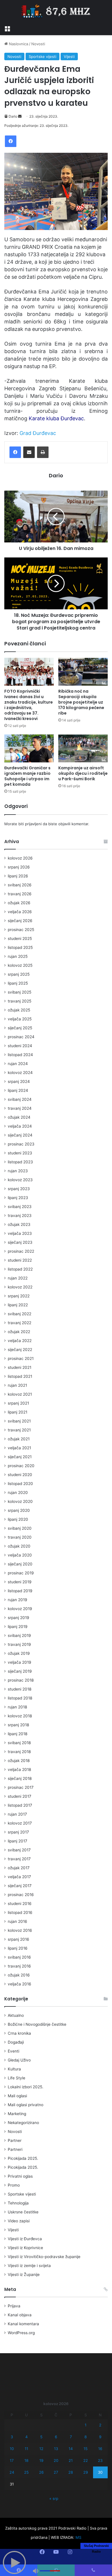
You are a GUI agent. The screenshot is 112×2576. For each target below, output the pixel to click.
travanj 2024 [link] (20, 1108)
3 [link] (12, 2437)
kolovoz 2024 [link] (20, 1073)
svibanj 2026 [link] (20, 885)
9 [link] (100, 2437)
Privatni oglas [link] (20, 2176)
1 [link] (86, 2425)
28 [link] (71, 2472)
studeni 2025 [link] (20, 939)
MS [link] (78, 2537)
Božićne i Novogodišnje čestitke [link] (37, 2024)
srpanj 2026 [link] (19, 867)
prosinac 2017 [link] (21, 1787)
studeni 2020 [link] (20, 1475)
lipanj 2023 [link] (18, 1198)
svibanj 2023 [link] (20, 1207)
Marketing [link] (17, 2114)
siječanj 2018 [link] (20, 1778)
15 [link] (86, 2449)
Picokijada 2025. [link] (23, 2158)
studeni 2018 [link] (20, 1689)
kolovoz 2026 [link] (20, 858)
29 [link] (86, 2472)
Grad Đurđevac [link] (38, 433)
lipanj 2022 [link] (18, 1305)
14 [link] (71, 2449)
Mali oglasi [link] (17, 2096)
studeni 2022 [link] (20, 1260)
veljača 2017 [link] (19, 1877)
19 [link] (41, 2460)
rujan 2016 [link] (18, 1921)
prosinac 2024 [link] (21, 1037)
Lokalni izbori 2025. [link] (26, 2087)
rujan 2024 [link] (18, 1064)
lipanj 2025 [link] (18, 983)
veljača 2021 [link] (19, 1448)
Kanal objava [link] (20, 2315)
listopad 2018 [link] (20, 1698)
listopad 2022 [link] (20, 1269)
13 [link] (56, 2449)
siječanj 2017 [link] (20, 1886)
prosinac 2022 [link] (21, 1251)
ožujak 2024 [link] (19, 1117)
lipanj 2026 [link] (18, 876)
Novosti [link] (38, 44)
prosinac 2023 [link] (21, 1144)
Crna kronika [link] (19, 2033)
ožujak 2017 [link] (19, 1868)
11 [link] (26, 2449)
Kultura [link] (14, 2069)
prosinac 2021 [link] (21, 1358)
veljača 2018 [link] (19, 1770)
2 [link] (100, 2425)
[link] (7, 28)
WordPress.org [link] (21, 2333)
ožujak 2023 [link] (19, 1224)
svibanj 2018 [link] (19, 1743)
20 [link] (56, 2460)
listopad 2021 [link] (20, 1376)
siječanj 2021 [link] (20, 1457)
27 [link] (56, 2472)
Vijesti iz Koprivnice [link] (25, 2248)
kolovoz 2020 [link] (20, 1501)
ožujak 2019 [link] (19, 1653)
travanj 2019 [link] (19, 1644)
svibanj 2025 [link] (20, 992)
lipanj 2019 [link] (18, 1627)
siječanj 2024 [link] (20, 1135)
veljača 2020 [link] (20, 1555)
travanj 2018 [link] (19, 1752)
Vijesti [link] (69, 56)
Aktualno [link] (16, 2015)
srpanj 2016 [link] (19, 1939)
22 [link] (86, 2460)
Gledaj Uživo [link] (19, 2060)
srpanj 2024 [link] (19, 1081)
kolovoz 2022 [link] (20, 1287)
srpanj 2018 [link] (18, 1725)
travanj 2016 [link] (19, 1966)
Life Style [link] (17, 2078)
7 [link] (71, 2437)
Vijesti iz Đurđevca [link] (25, 2239)
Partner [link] (15, 2140)
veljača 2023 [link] (20, 1233)
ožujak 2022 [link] (19, 1332)
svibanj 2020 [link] (20, 1528)
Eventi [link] (13, 2051)
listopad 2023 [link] (20, 1162)
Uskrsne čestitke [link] (23, 2212)
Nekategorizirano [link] (23, 2123)
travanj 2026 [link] (20, 894)
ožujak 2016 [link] (19, 1975)
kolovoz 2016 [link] (20, 1930)
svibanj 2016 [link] (19, 1957)
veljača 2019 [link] (20, 1662)
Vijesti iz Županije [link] (24, 2275)
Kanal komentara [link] (23, 2324)
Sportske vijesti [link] (43, 56)
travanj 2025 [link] (20, 1001)
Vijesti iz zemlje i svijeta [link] (29, 2266)
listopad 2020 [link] (20, 1484)
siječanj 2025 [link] (20, 1028)
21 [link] (71, 2460)
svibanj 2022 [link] (20, 1314)
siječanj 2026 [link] (20, 921)
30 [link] (100, 2472)
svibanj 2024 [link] (20, 1099)
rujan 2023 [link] (18, 1171)
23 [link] (100, 2460)
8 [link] (86, 2437)
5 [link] (41, 2437)
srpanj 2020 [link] (19, 1510)
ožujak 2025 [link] (19, 1010)
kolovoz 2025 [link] (20, 965)
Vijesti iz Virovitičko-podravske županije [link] (44, 2257)
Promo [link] (14, 2185)
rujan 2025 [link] (18, 956)
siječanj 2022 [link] (20, 1350)
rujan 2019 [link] (18, 1600)
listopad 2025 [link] (20, 947)
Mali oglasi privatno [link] (26, 2105)
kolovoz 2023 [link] (20, 1180)
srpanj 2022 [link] (19, 1296)
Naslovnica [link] (18, 44)
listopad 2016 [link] (20, 1912)
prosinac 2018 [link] (21, 1680)
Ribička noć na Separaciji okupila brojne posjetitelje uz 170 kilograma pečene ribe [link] (81, 702)
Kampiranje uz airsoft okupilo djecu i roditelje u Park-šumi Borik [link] (83, 773)
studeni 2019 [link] (20, 1582)
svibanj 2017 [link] (19, 1850)
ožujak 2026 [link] (19, 903)
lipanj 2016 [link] (18, 1948)
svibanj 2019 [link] (19, 1635)
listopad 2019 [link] (20, 1591)
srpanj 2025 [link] (19, 974)
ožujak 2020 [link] (19, 1546)
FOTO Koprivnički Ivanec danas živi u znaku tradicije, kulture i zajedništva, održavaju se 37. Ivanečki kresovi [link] (29, 705)
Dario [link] (13, 116)
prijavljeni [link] (33, 824)
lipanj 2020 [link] (18, 1519)
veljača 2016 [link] (20, 1984)
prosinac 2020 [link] (21, 1466)
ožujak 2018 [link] (19, 1761)
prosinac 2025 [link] (21, 930)
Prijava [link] (14, 2306)
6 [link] (56, 2437)
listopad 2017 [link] (20, 1805)
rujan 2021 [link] (17, 1385)
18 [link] (26, 2460)
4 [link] (26, 2437)
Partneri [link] (15, 2149)
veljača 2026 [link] (20, 912)
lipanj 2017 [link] (18, 1841)
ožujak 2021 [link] (19, 1439)
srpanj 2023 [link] (19, 1189)
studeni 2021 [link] (20, 1367)
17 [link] (12, 2460)
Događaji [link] (16, 2042)
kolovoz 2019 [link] (20, 1609)
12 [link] (41, 2449)
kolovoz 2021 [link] (20, 1394)
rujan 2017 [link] (17, 1814)
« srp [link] (54, 2498)
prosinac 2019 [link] (21, 1573)
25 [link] (26, 2472)
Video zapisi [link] (19, 2221)
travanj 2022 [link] (20, 1323)
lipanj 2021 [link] (18, 1412)
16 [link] (100, 2449)
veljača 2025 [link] (20, 1019)
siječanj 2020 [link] (20, 1564)
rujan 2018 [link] (17, 1707)
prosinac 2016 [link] (21, 1895)
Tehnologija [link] (18, 2203)
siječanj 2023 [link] (20, 1242)
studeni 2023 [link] (20, 1153)
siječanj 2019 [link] (20, 1671)
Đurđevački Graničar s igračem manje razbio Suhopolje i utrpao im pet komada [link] (27, 776)
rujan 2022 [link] (18, 1278)
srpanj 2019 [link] (19, 1618)
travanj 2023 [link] (20, 1216)
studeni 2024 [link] (20, 1046)
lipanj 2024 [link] (18, 1090)
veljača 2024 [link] (20, 1126)
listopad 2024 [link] (20, 1055)
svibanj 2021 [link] (19, 1421)
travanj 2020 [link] (20, 1537)
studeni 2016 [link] (20, 1904)
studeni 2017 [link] (20, 1796)
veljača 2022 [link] (20, 1341)
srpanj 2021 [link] (18, 1403)
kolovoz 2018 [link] (20, 1716)
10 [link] (12, 2449)
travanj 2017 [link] (19, 1859)
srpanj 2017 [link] (18, 1832)
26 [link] (41, 2472)
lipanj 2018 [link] (18, 1734)
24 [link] (12, 2472)
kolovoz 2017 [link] (20, 1823)
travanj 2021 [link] (19, 1430)
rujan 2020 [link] (18, 1493)
